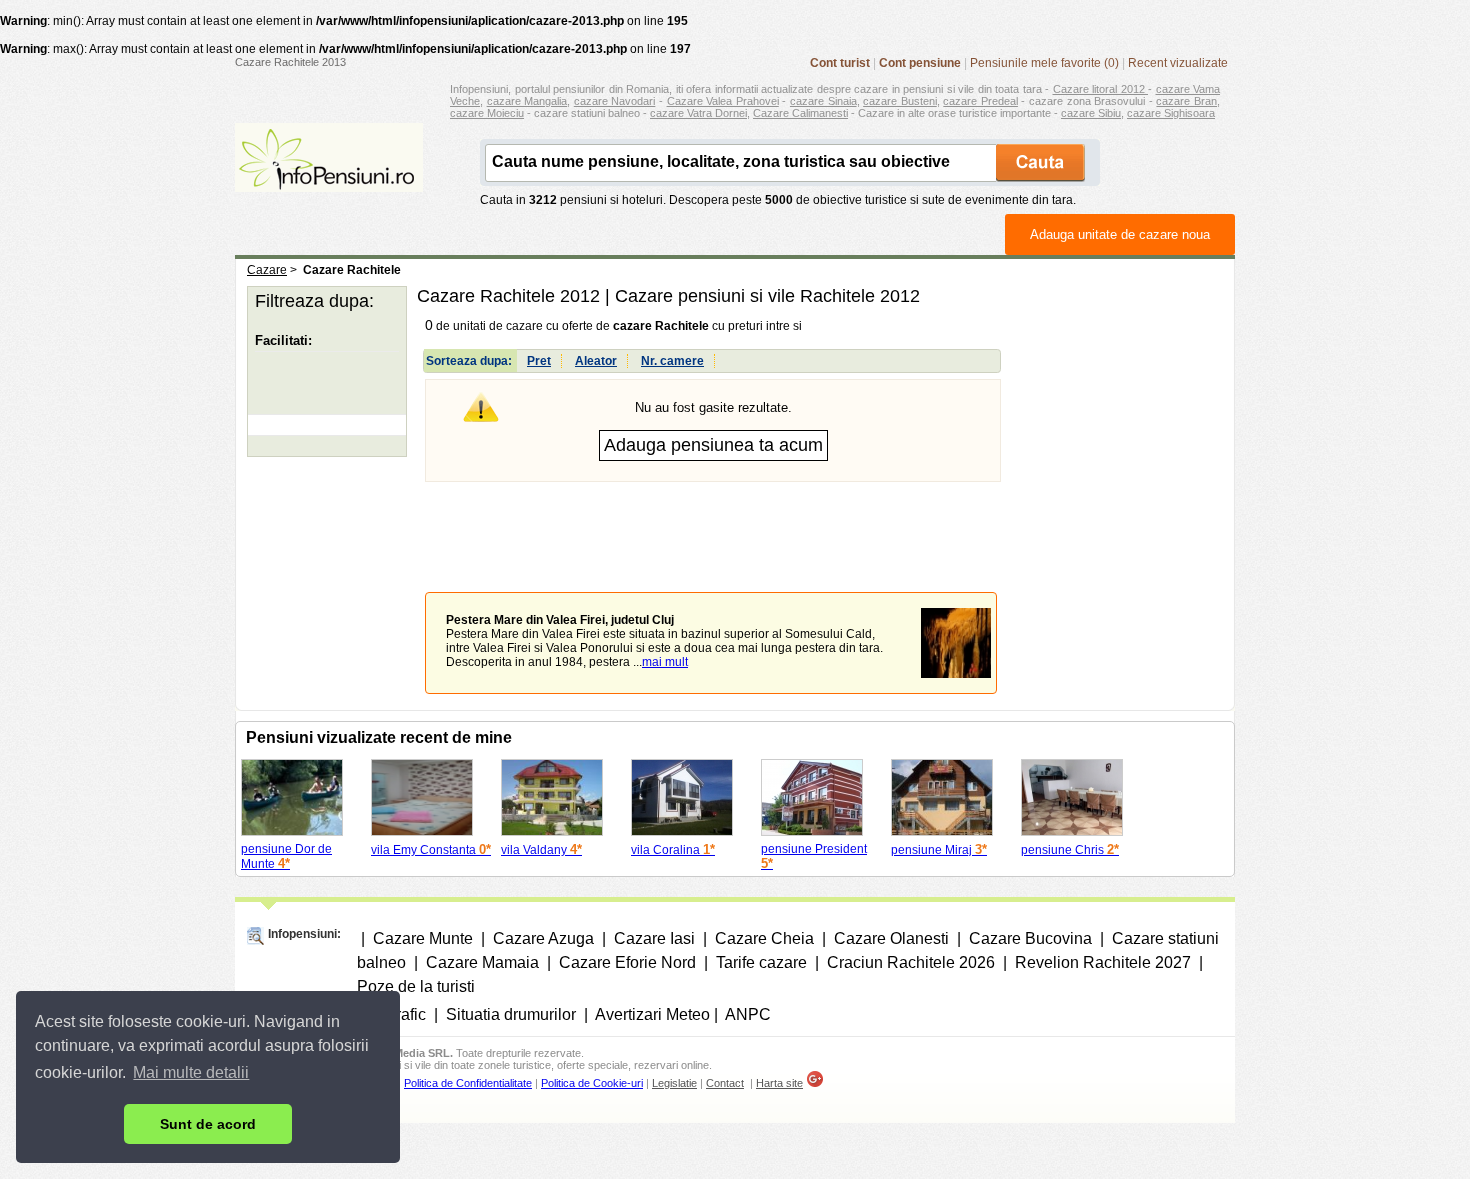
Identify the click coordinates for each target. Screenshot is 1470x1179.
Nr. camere (672, 361)
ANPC (748, 1014)
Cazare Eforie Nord (627, 962)
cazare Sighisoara (1171, 113)
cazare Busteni (900, 101)
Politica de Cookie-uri (592, 1083)
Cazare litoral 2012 (1101, 89)
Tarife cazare (761, 962)
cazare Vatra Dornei (698, 113)
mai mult (665, 662)
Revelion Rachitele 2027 (1103, 962)
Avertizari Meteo (652, 1014)
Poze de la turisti (416, 986)
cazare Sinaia (823, 101)
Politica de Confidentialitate (468, 1083)
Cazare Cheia (764, 938)
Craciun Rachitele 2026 (911, 962)
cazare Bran (1186, 101)
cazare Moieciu (487, 113)
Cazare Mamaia (482, 962)
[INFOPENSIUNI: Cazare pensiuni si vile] (329, 178)
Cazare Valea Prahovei (723, 101)
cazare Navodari (615, 101)
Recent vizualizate (1178, 63)
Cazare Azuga (543, 938)
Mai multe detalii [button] (191, 1072)
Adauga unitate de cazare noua (1120, 234)
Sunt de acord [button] (208, 1124)
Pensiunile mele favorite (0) (1044, 63)
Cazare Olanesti (891, 938)
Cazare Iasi (654, 938)
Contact (725, 1083)
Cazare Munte (423, 938)
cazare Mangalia (527, 101)
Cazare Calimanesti (800, 113)
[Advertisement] (713, 522)
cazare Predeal (980, 101)
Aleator (596, 361)
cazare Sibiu (1091, 113)
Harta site (779, 1083)
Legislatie (674, 1083)
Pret (539, 361)
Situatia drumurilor (511, 1014)
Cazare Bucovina (1030, 938)
